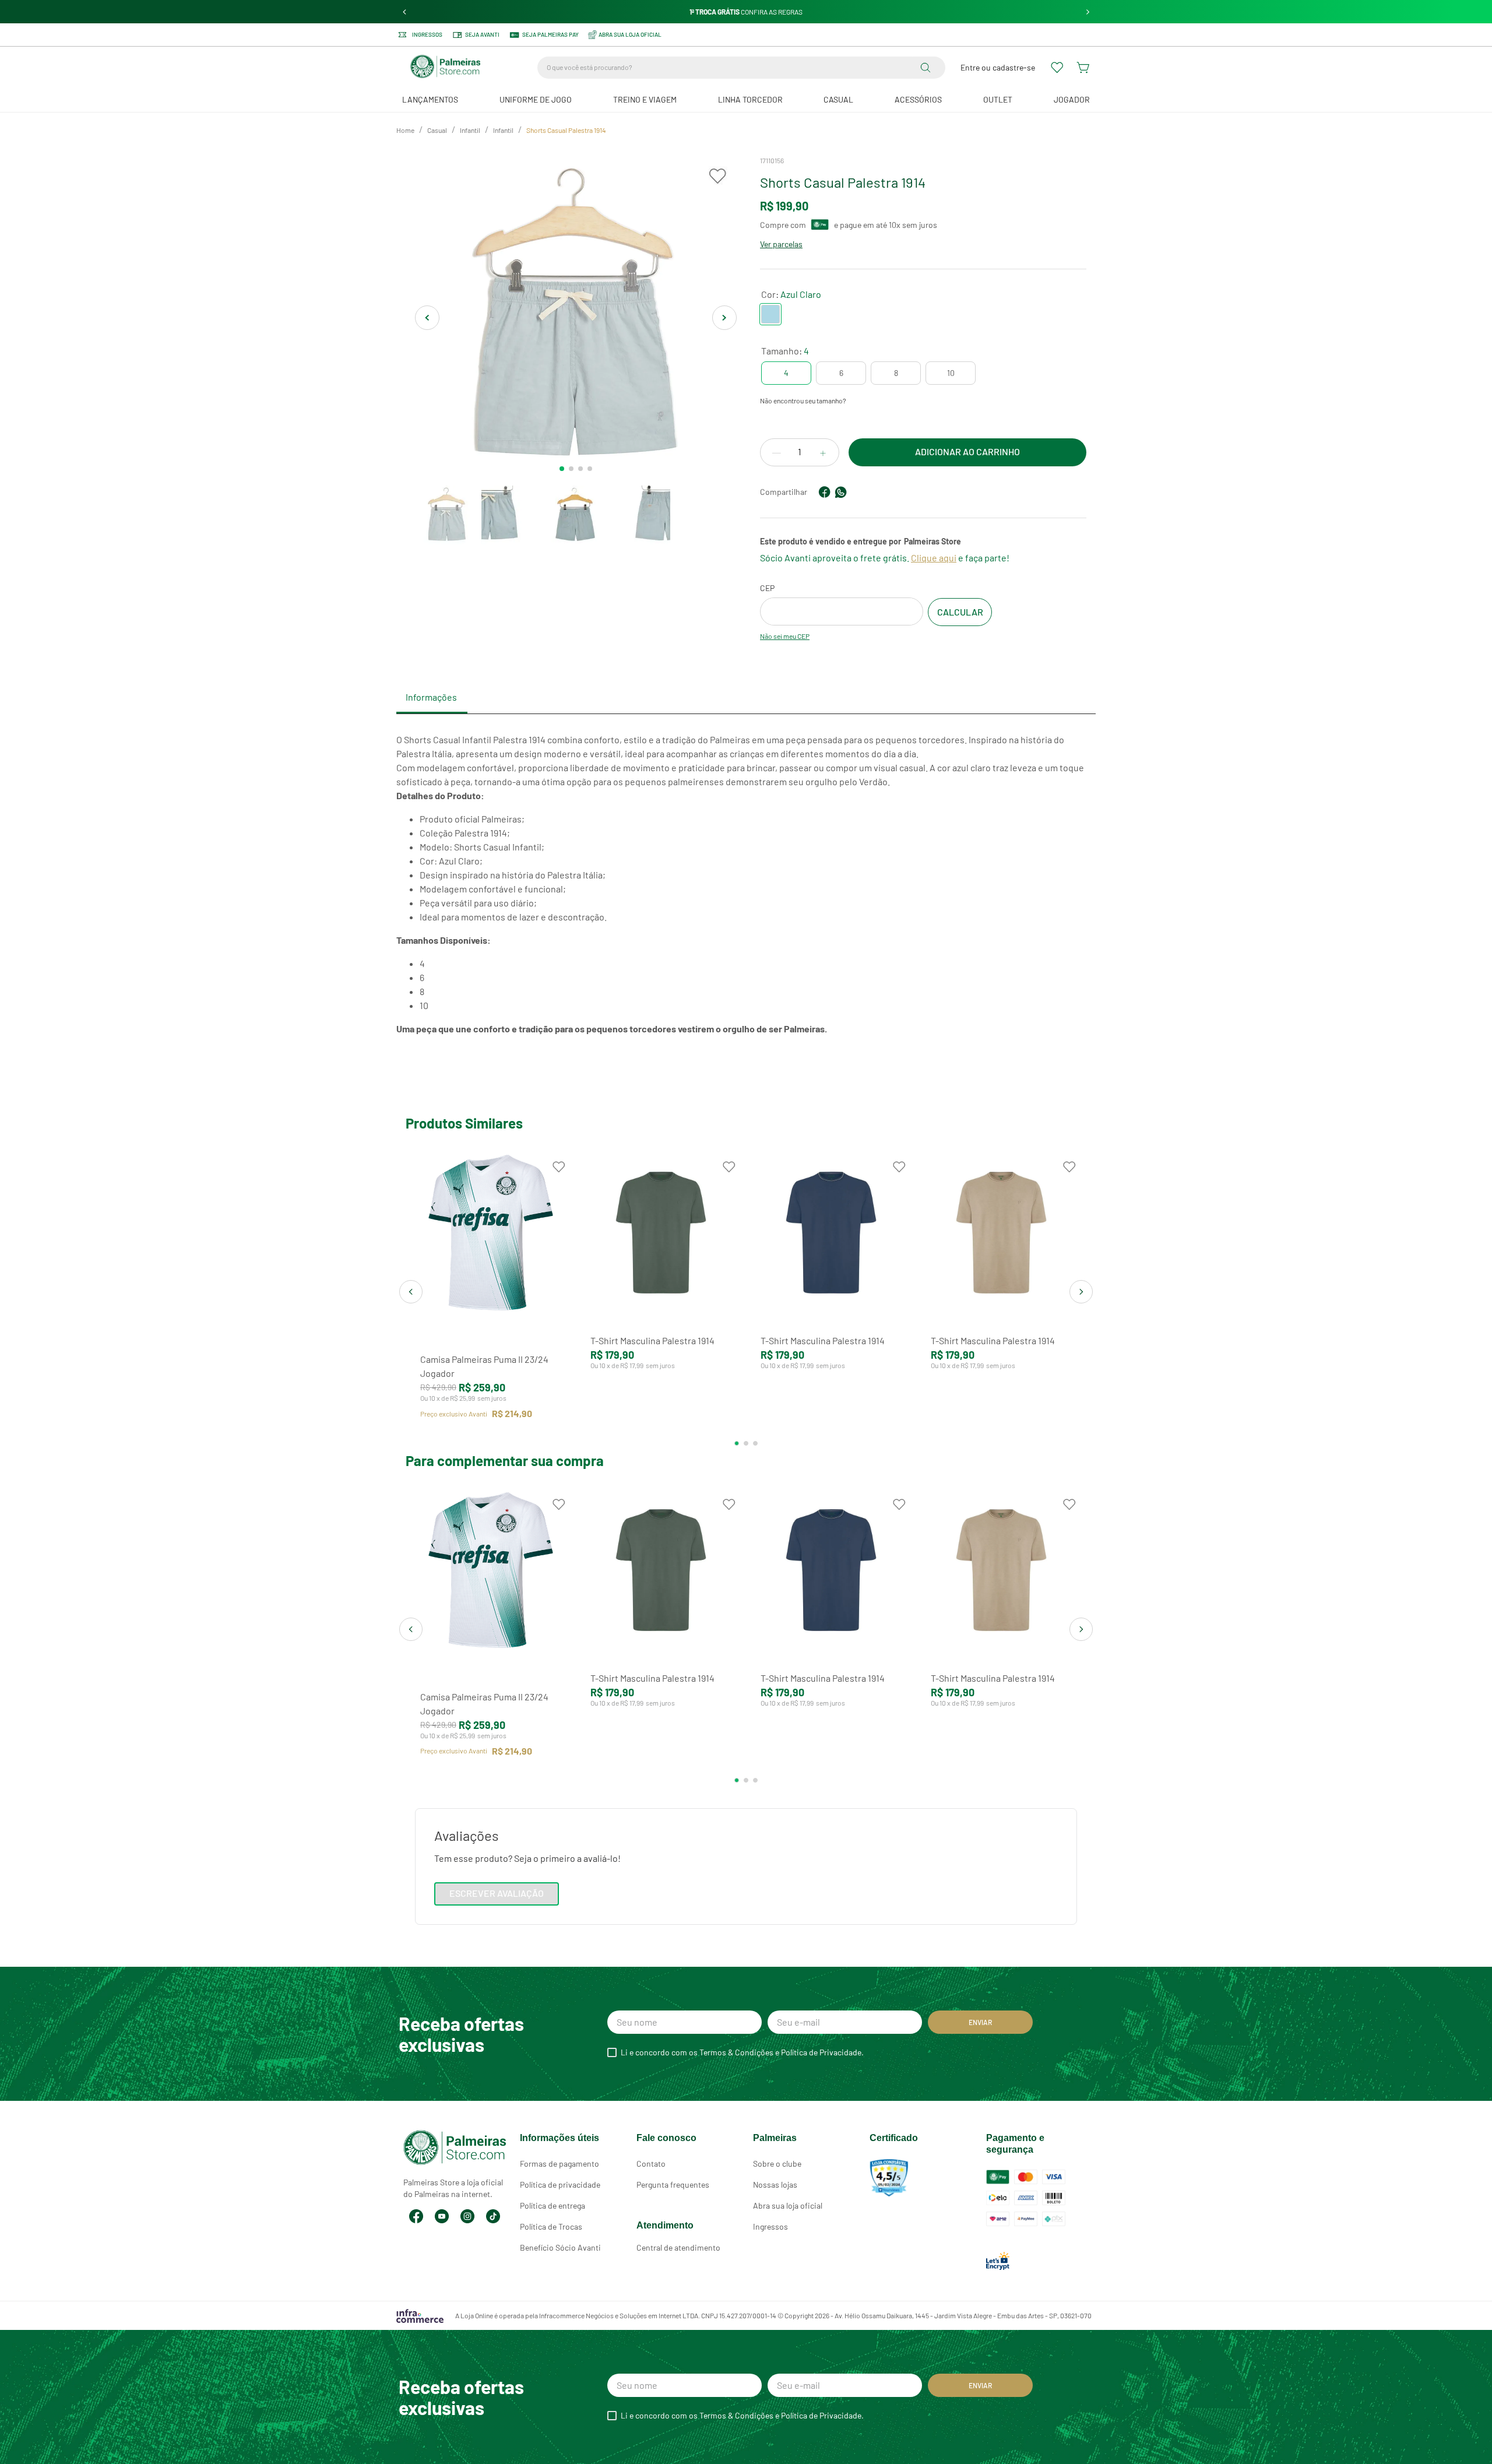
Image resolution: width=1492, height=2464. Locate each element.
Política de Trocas (551, 2226)
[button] (786, 373)
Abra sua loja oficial (788, 2205)
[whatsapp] (841, 492)
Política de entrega (553, 2205)
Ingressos (427, 35)
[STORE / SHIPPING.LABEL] (960, 612)
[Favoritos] (1058, 68)
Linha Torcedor (750, 99)
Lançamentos (430, 99)
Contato (651, 2164)
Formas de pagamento (559, 2164)
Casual (838, 99)
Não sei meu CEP (785, 636)
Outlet (998, 99)
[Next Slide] (1088, 12)
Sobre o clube (777, 2164)
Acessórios (918, 99)
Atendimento (665, 2225)
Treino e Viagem (645, 99)
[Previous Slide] (405, 12)
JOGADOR (1072, 99)
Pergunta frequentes (673, 2184)
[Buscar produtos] (928, 68)
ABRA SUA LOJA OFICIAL (630, 34)
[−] (776, 453)
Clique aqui (934, 558)
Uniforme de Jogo (536, 99)
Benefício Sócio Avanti (560, 2247)
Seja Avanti (482, 34)
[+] (823, 453)
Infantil (470, 130)
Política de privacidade (560, 2184)
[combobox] (741, 68)
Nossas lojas (775, 2184)
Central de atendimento (678, 2247)
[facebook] (825, 492)
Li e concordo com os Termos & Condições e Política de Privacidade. (742, 2052)
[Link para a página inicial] (405, 131)
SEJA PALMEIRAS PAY (550, 34)
